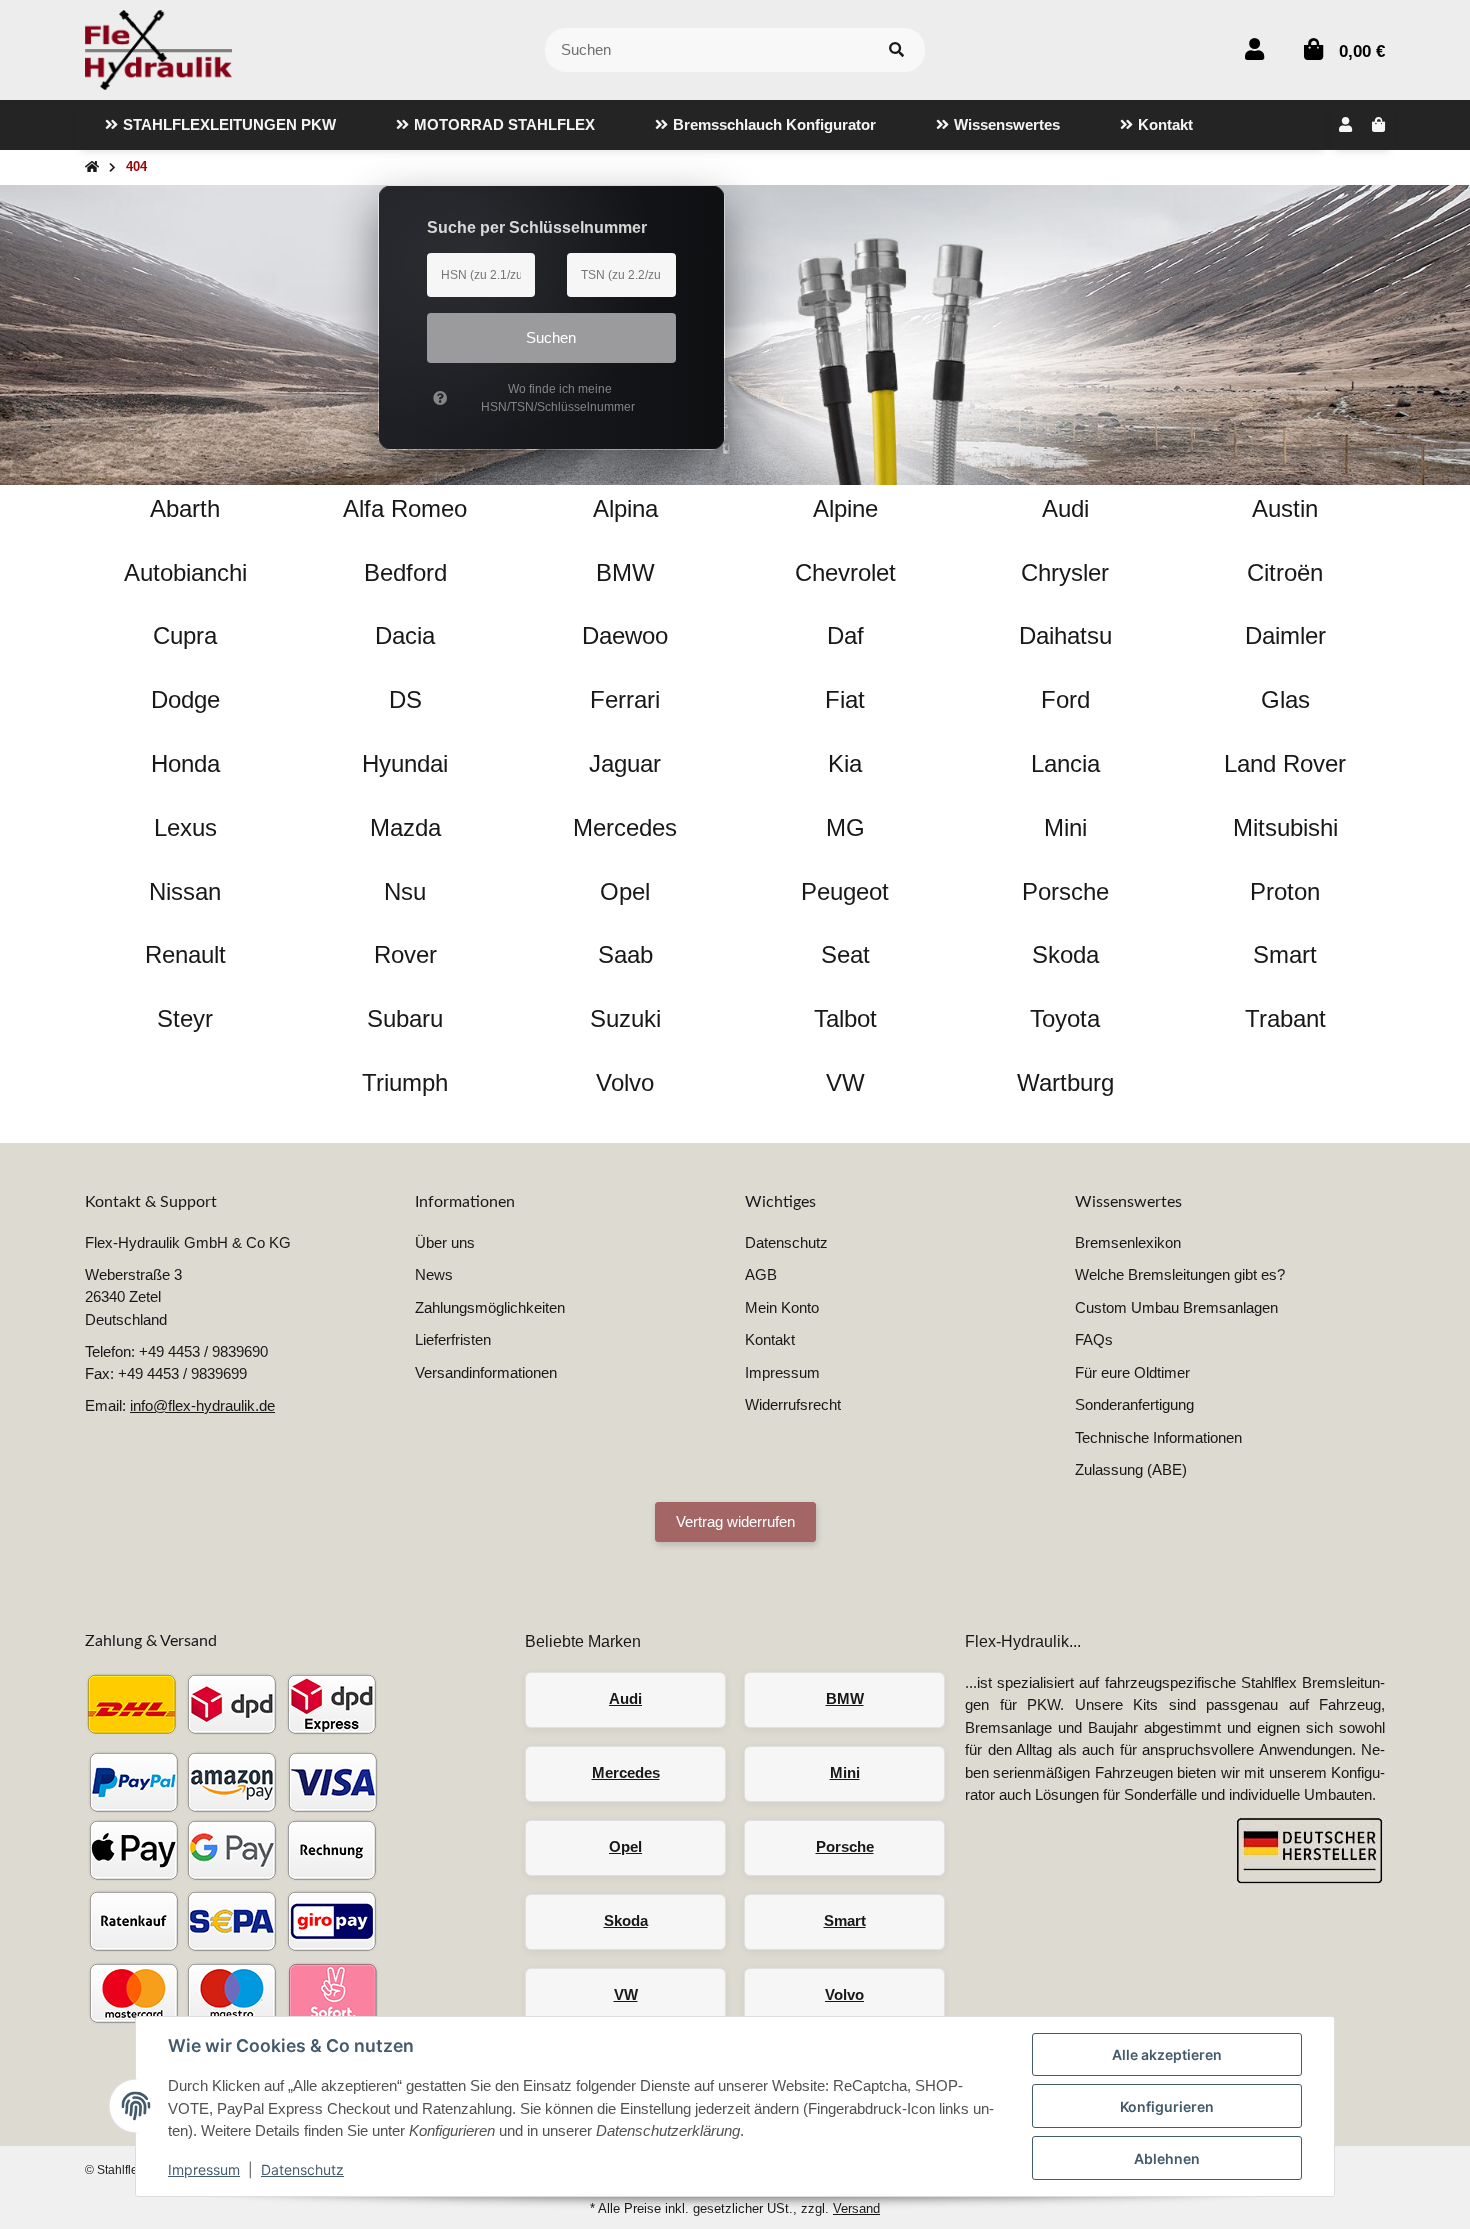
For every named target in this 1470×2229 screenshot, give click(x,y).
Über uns (445, 1242)
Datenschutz (302, 2169)
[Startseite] (92, 167)
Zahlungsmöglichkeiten (490, 1307)
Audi (625, 1698)
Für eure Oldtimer (1132, 1372)
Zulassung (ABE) (1131, 1469)
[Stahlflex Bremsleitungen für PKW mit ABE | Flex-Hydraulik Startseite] (158, 48)
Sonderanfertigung (1134, 1404)
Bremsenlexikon (1128, 1242)
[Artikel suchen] (896, 50)
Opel (625, 1846)
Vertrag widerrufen (735, 1521)
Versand (856, 2208)
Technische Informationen (1158, 1437)
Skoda (626, 1920)
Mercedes (626, 1772)
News (434, 1274)
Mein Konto (782, 1307)
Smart (845, 1920)
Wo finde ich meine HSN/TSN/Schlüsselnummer (558, 398)
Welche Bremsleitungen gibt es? (1180, 1274)
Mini (845, 1772)
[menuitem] (220, 125)
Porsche (845, 1846)
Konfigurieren (1167, 2106)
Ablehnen (1167, 2158)
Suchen (551, 337)
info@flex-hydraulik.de (202, 1405)
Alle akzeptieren (1167, 2054)
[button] (1254, 49)
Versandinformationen (486, 1372)
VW (626, 1994)
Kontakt (770, 1339)
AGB (761, 1274)
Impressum (204, 2169)
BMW (845, 1698)
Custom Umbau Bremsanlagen (1176, 1307)
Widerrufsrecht (793, 1404)
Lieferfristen (453, 1339)
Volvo (844, 1994)
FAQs (1094, 1339)
